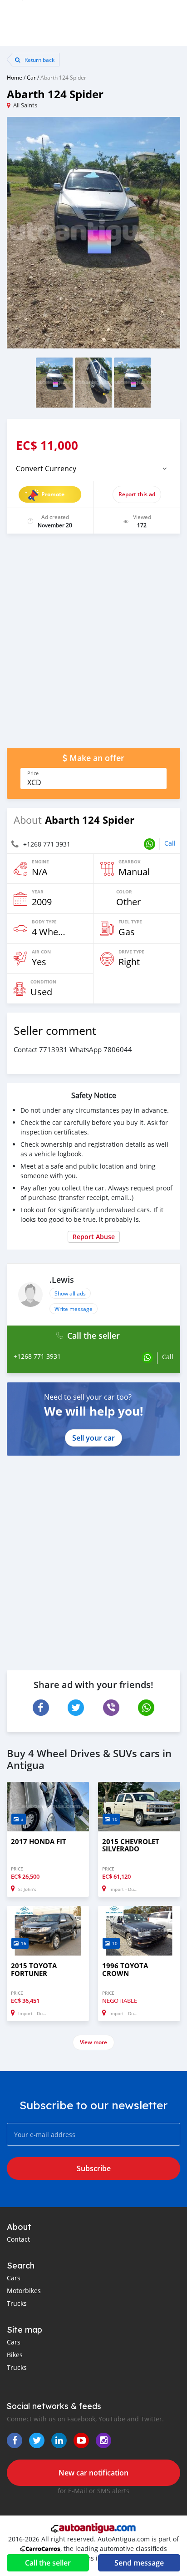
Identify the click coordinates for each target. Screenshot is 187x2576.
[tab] (93, 469)
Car (31, 77)
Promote (53, 494)
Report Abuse (94, 1237)
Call (170, 843)
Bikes (15, 2355)
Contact (18, 2239)
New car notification (93, 2473)
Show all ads (70, 1293)
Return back (39, 60)
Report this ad (137, 494)
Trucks (17, 2303)
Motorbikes (24, 2291)
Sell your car (93, 1438)
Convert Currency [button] (46, 469)
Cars (14, 2278)
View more (93, 2042)
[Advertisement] (93, 645)
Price (33, 773)
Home (15, 77)
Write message (74, 1309)
